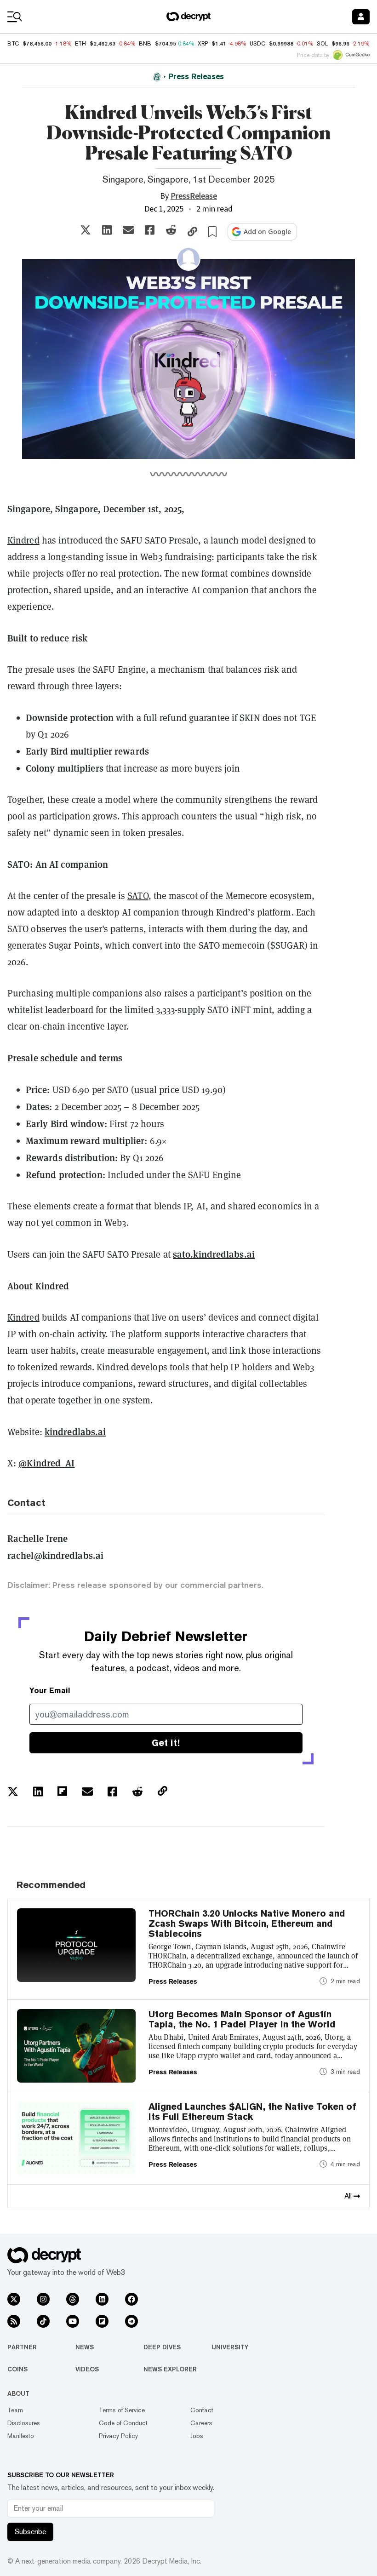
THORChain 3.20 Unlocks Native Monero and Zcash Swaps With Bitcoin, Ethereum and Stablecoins (247, 1923)
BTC (13, 44)
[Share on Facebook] (150, 230)
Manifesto (21, 2436)
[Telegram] (131, 2321)
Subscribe (30, 2532)
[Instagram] (43, 2299)
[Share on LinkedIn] (107, 230)
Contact (202, 2410)
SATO (138, 896)
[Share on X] (86, 230)
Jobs (197, 2436)
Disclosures (24, 2423)
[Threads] (73, 2299)
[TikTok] (43, 2321)
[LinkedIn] (102, 2299)
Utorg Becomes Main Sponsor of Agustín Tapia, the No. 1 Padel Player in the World (242, 2019)
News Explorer (170, 2369)
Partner (22, 2347)
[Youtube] (73, 2321)
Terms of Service (122, 2410)
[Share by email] (128, 230)
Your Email (50, 1691)
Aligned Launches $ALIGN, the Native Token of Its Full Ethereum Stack (252, 2112)
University (230, 2347)
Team (15, 2410)
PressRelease (194, 196)
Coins (17, 2369)
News (85, 2347)
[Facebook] (131, 2299)
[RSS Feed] (14, 2321)
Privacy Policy (118, 2436)
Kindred (23, 540)
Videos (87, 2369)
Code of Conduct (123, 2423)
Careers (201, 2423)
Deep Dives (162, 2347)
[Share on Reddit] (171, 230)
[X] (14, 2299)
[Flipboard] (102, 2321)
